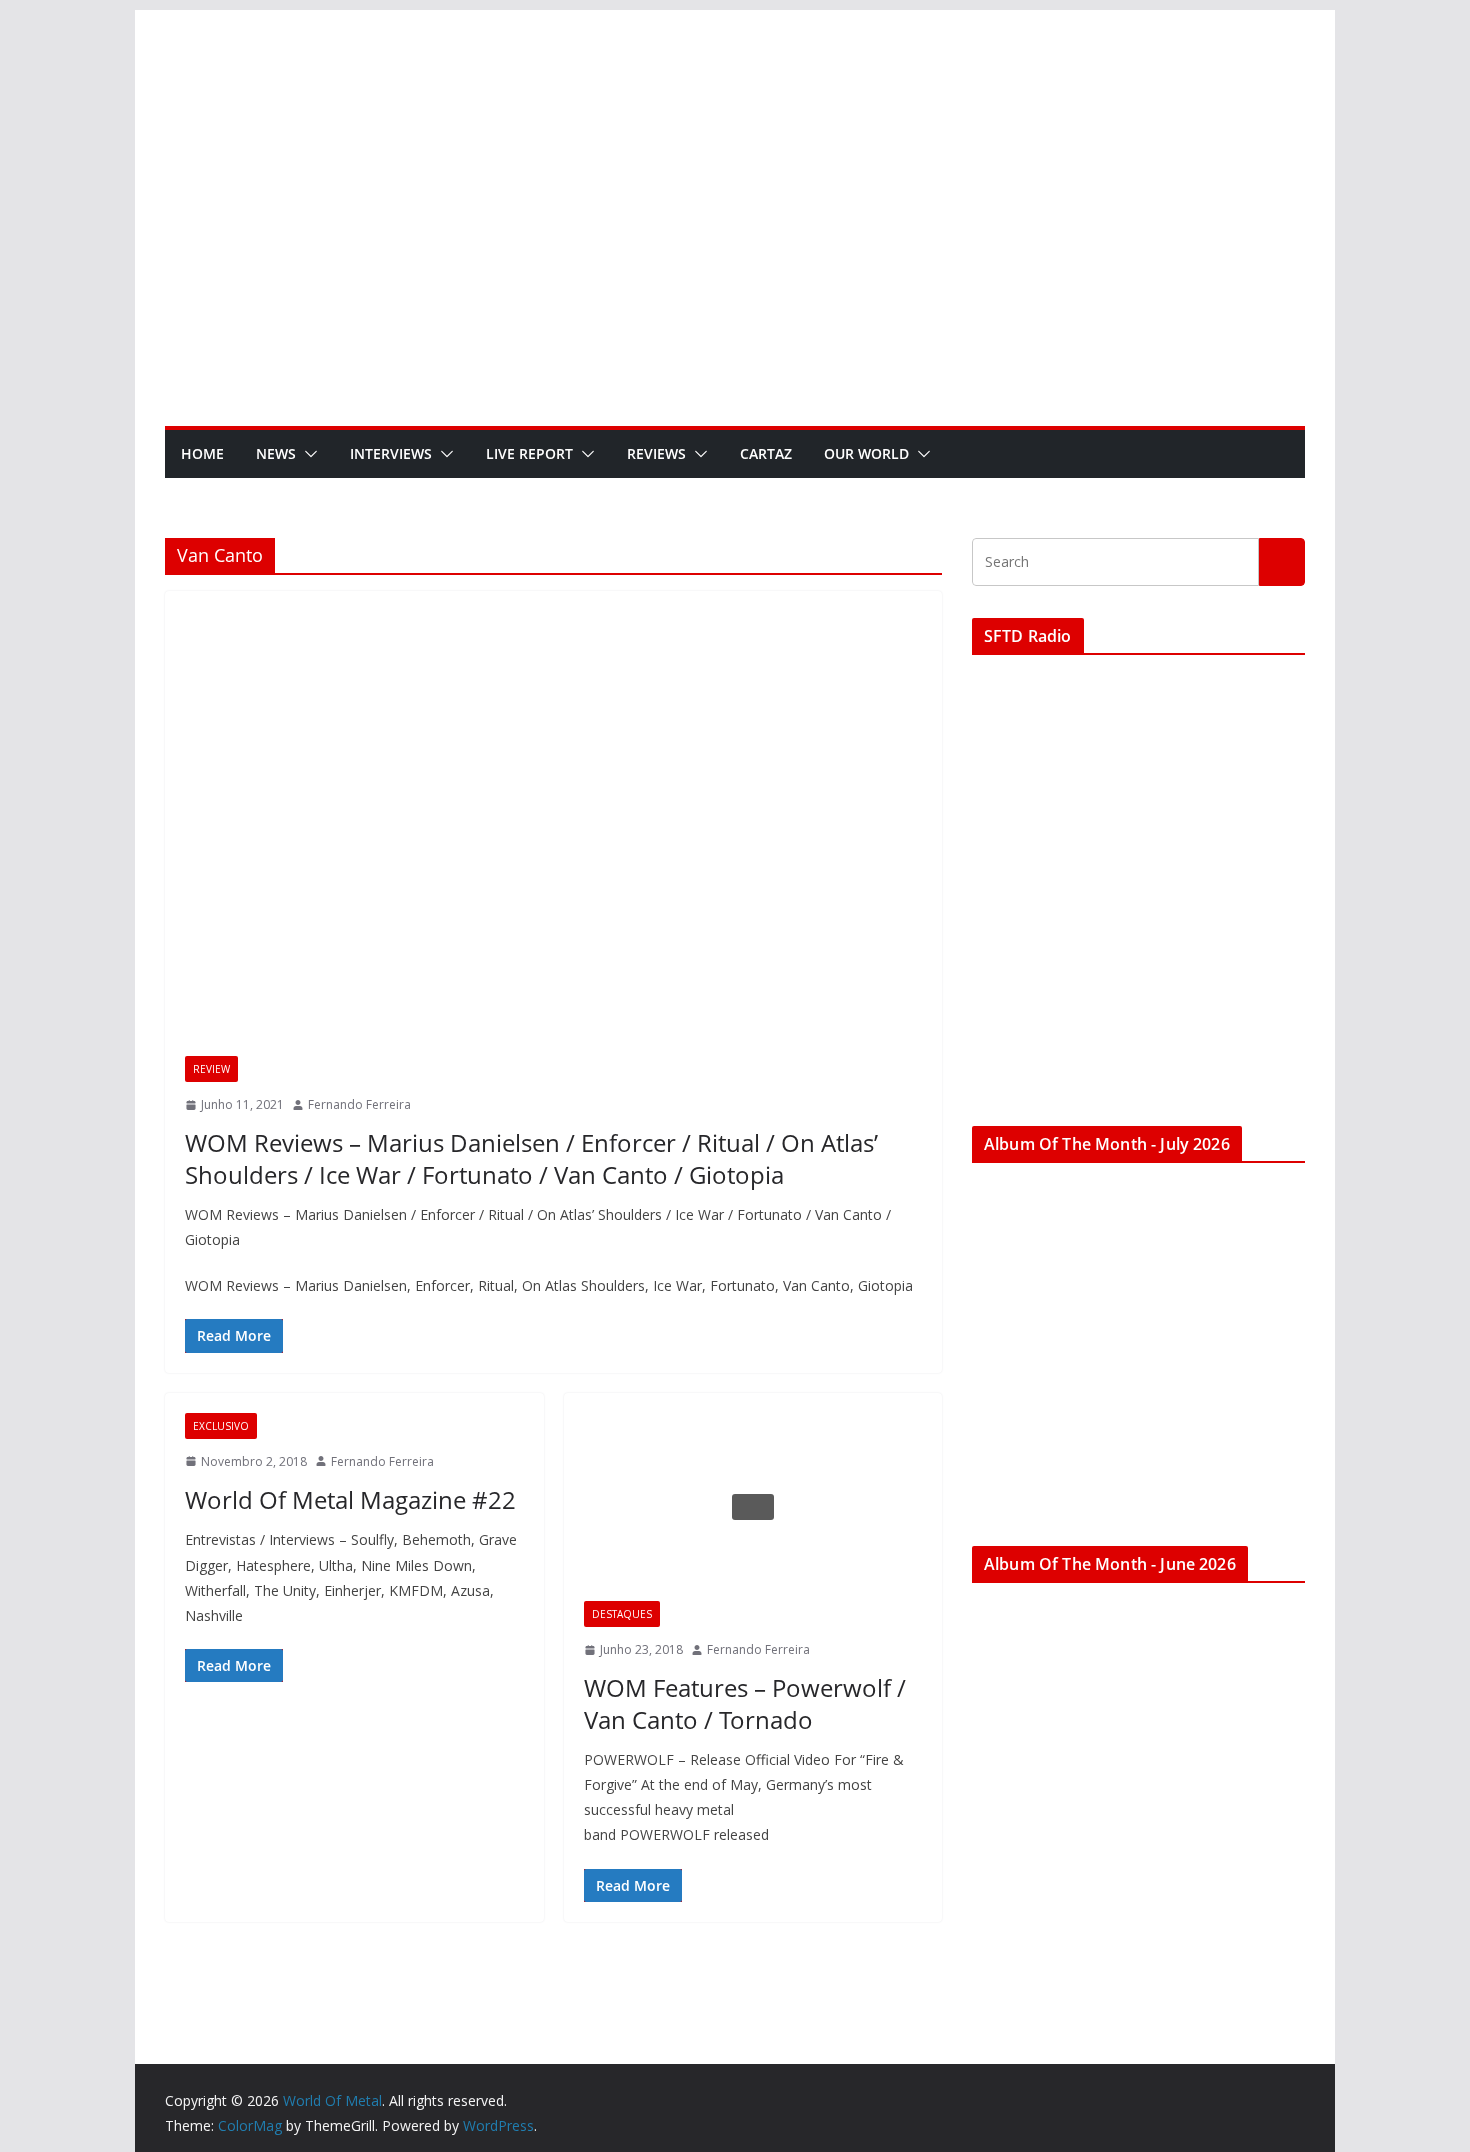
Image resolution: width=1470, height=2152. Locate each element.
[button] (307, 454)
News (276, 453)
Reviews (656, 453)
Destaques (622, 1614)
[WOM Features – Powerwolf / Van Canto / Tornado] (753, 1507)
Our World (866, 453)
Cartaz (766, 453)
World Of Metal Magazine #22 (350, 1499)
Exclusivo (221, 1426)
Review (211, 1069)
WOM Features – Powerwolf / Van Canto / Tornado (745, 1703)
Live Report (529, 453)
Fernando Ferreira (359, 1104)
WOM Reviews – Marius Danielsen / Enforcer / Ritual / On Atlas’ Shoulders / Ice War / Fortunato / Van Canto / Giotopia (531, 1158)
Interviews (391, 453)
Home (202, 453)
